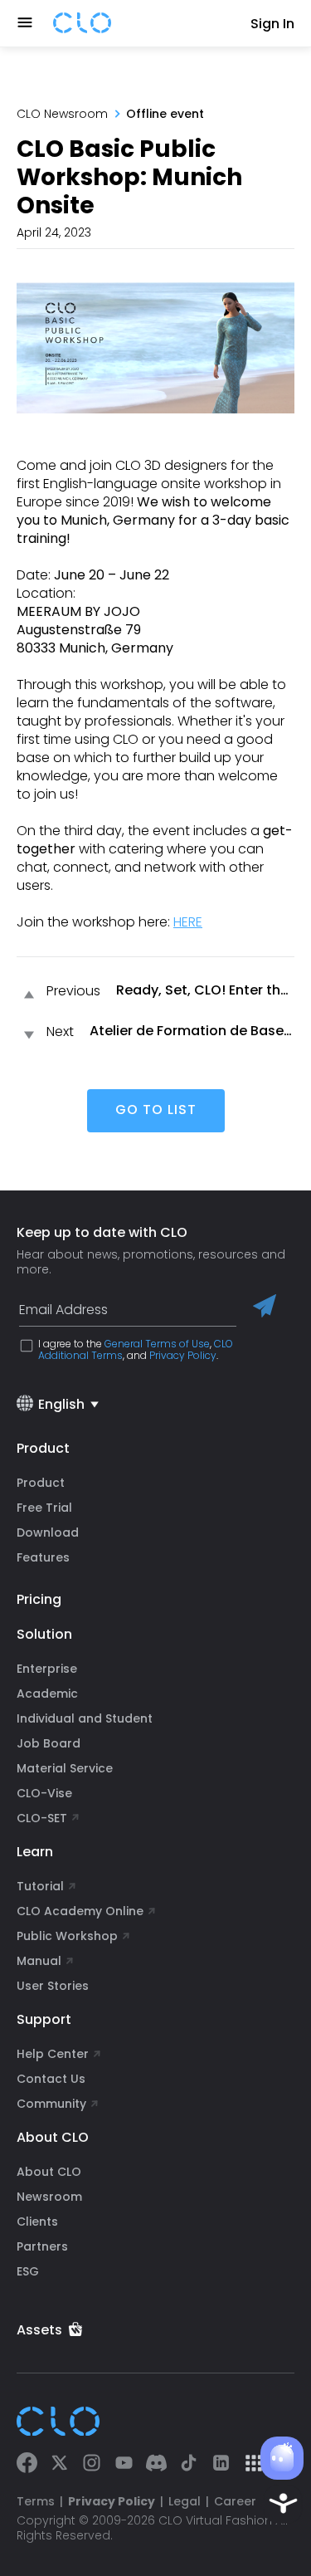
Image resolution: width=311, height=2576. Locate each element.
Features (43, 1557)
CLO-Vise (44, 1793)
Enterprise (47, 1669)
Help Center (53, 2054)
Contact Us (51, 2079)
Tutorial (40, 1886)
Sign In (272, 24)
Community (51, 2104)
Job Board (49, 1743)
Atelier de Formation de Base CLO (187, 1031)
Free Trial (44, 1508)
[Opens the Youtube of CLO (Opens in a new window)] (124, 2464)
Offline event (165, 114)
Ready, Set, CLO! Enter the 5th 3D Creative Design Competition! (202, 991)
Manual (39, 1961)
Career (235, 2501)
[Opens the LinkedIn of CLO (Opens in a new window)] (221, 2464)
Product (41, 1483)
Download (48, 1532)
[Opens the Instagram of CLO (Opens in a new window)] (92, 2464)
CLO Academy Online (80, 1911)
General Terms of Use (157, 1344)
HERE (188, 922)
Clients (37, 2222)
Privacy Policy (183, 1355)
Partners (42, 2246)
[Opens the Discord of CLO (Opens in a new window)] (156, 2464)
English (61, 1404)
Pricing (39, 1599)
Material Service (65, 1768)
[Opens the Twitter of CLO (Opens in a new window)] (59, 2464)
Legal (185, 2501)
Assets (39, 2330)
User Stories (53, 1986)
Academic (47, 1694)
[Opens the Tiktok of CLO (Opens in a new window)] (189, 2464)
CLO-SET (44, 1818)
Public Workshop (67, 1936)
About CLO (49, 2172)
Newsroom (49, 2197)
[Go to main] (82, 24)
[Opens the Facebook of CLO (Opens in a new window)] (27, 2464)
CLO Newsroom (62, 114)
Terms (36, 2501)
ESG (28, 2271)
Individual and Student (85, 1718)
